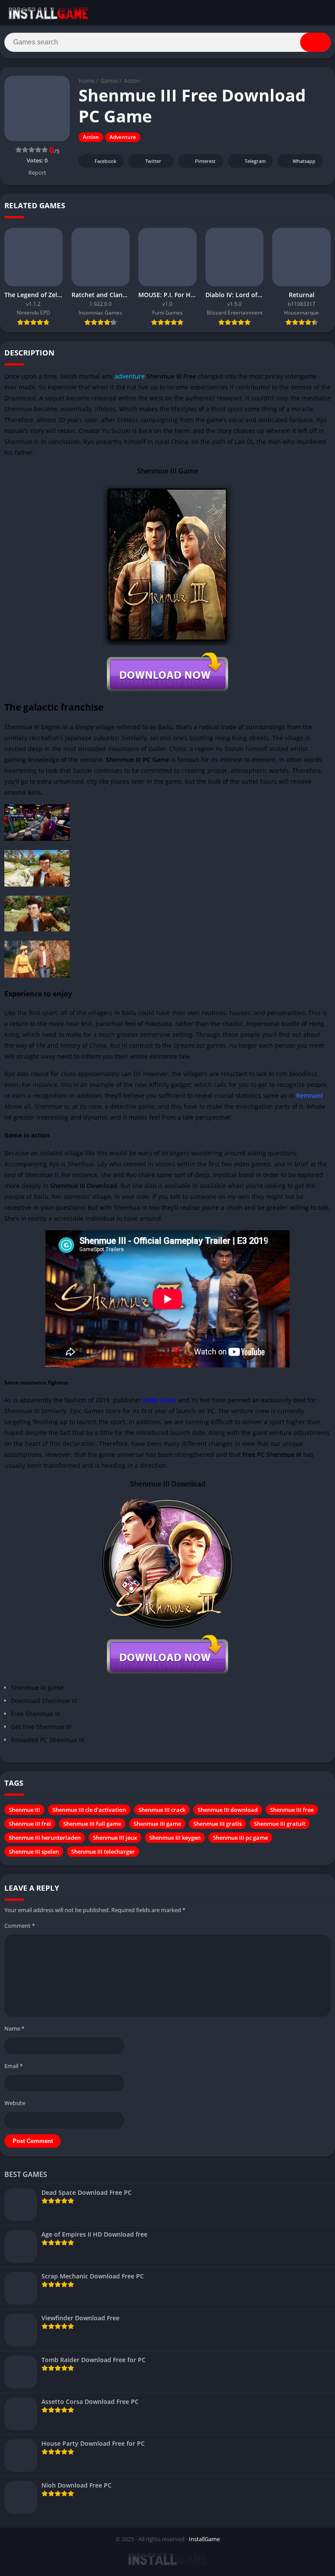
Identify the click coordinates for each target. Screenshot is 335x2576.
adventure (130, 376)
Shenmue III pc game (240, 1838)
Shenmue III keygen (175, 1838)
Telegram (255, 161)
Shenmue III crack (162, 1810)
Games (109, 81)
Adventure (123, 137)
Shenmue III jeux (115, 1838)
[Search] (315, 42)
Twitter (153, 161)
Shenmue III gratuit (280, 1824)
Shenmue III (24, 1810)
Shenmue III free (292, 1810)
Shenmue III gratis (217, 1824)
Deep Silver (160, 1400)
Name (14, 2028)
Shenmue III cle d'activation (89, 1810)
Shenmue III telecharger (103, 1852)
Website (15, 2103)
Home (87, 81)
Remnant (310, 1095)
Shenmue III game (157, 1824)
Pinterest (205, 161)
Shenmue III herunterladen (45, 1838)
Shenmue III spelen (34, 1852)
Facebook (106, 161)
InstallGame (204, 2539)
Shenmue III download (228, 1810)
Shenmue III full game (92, 1824)
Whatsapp (304, 161)
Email (14, 2066)
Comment (20, 1926)
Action (132, 81)
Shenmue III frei (30, 1824)
